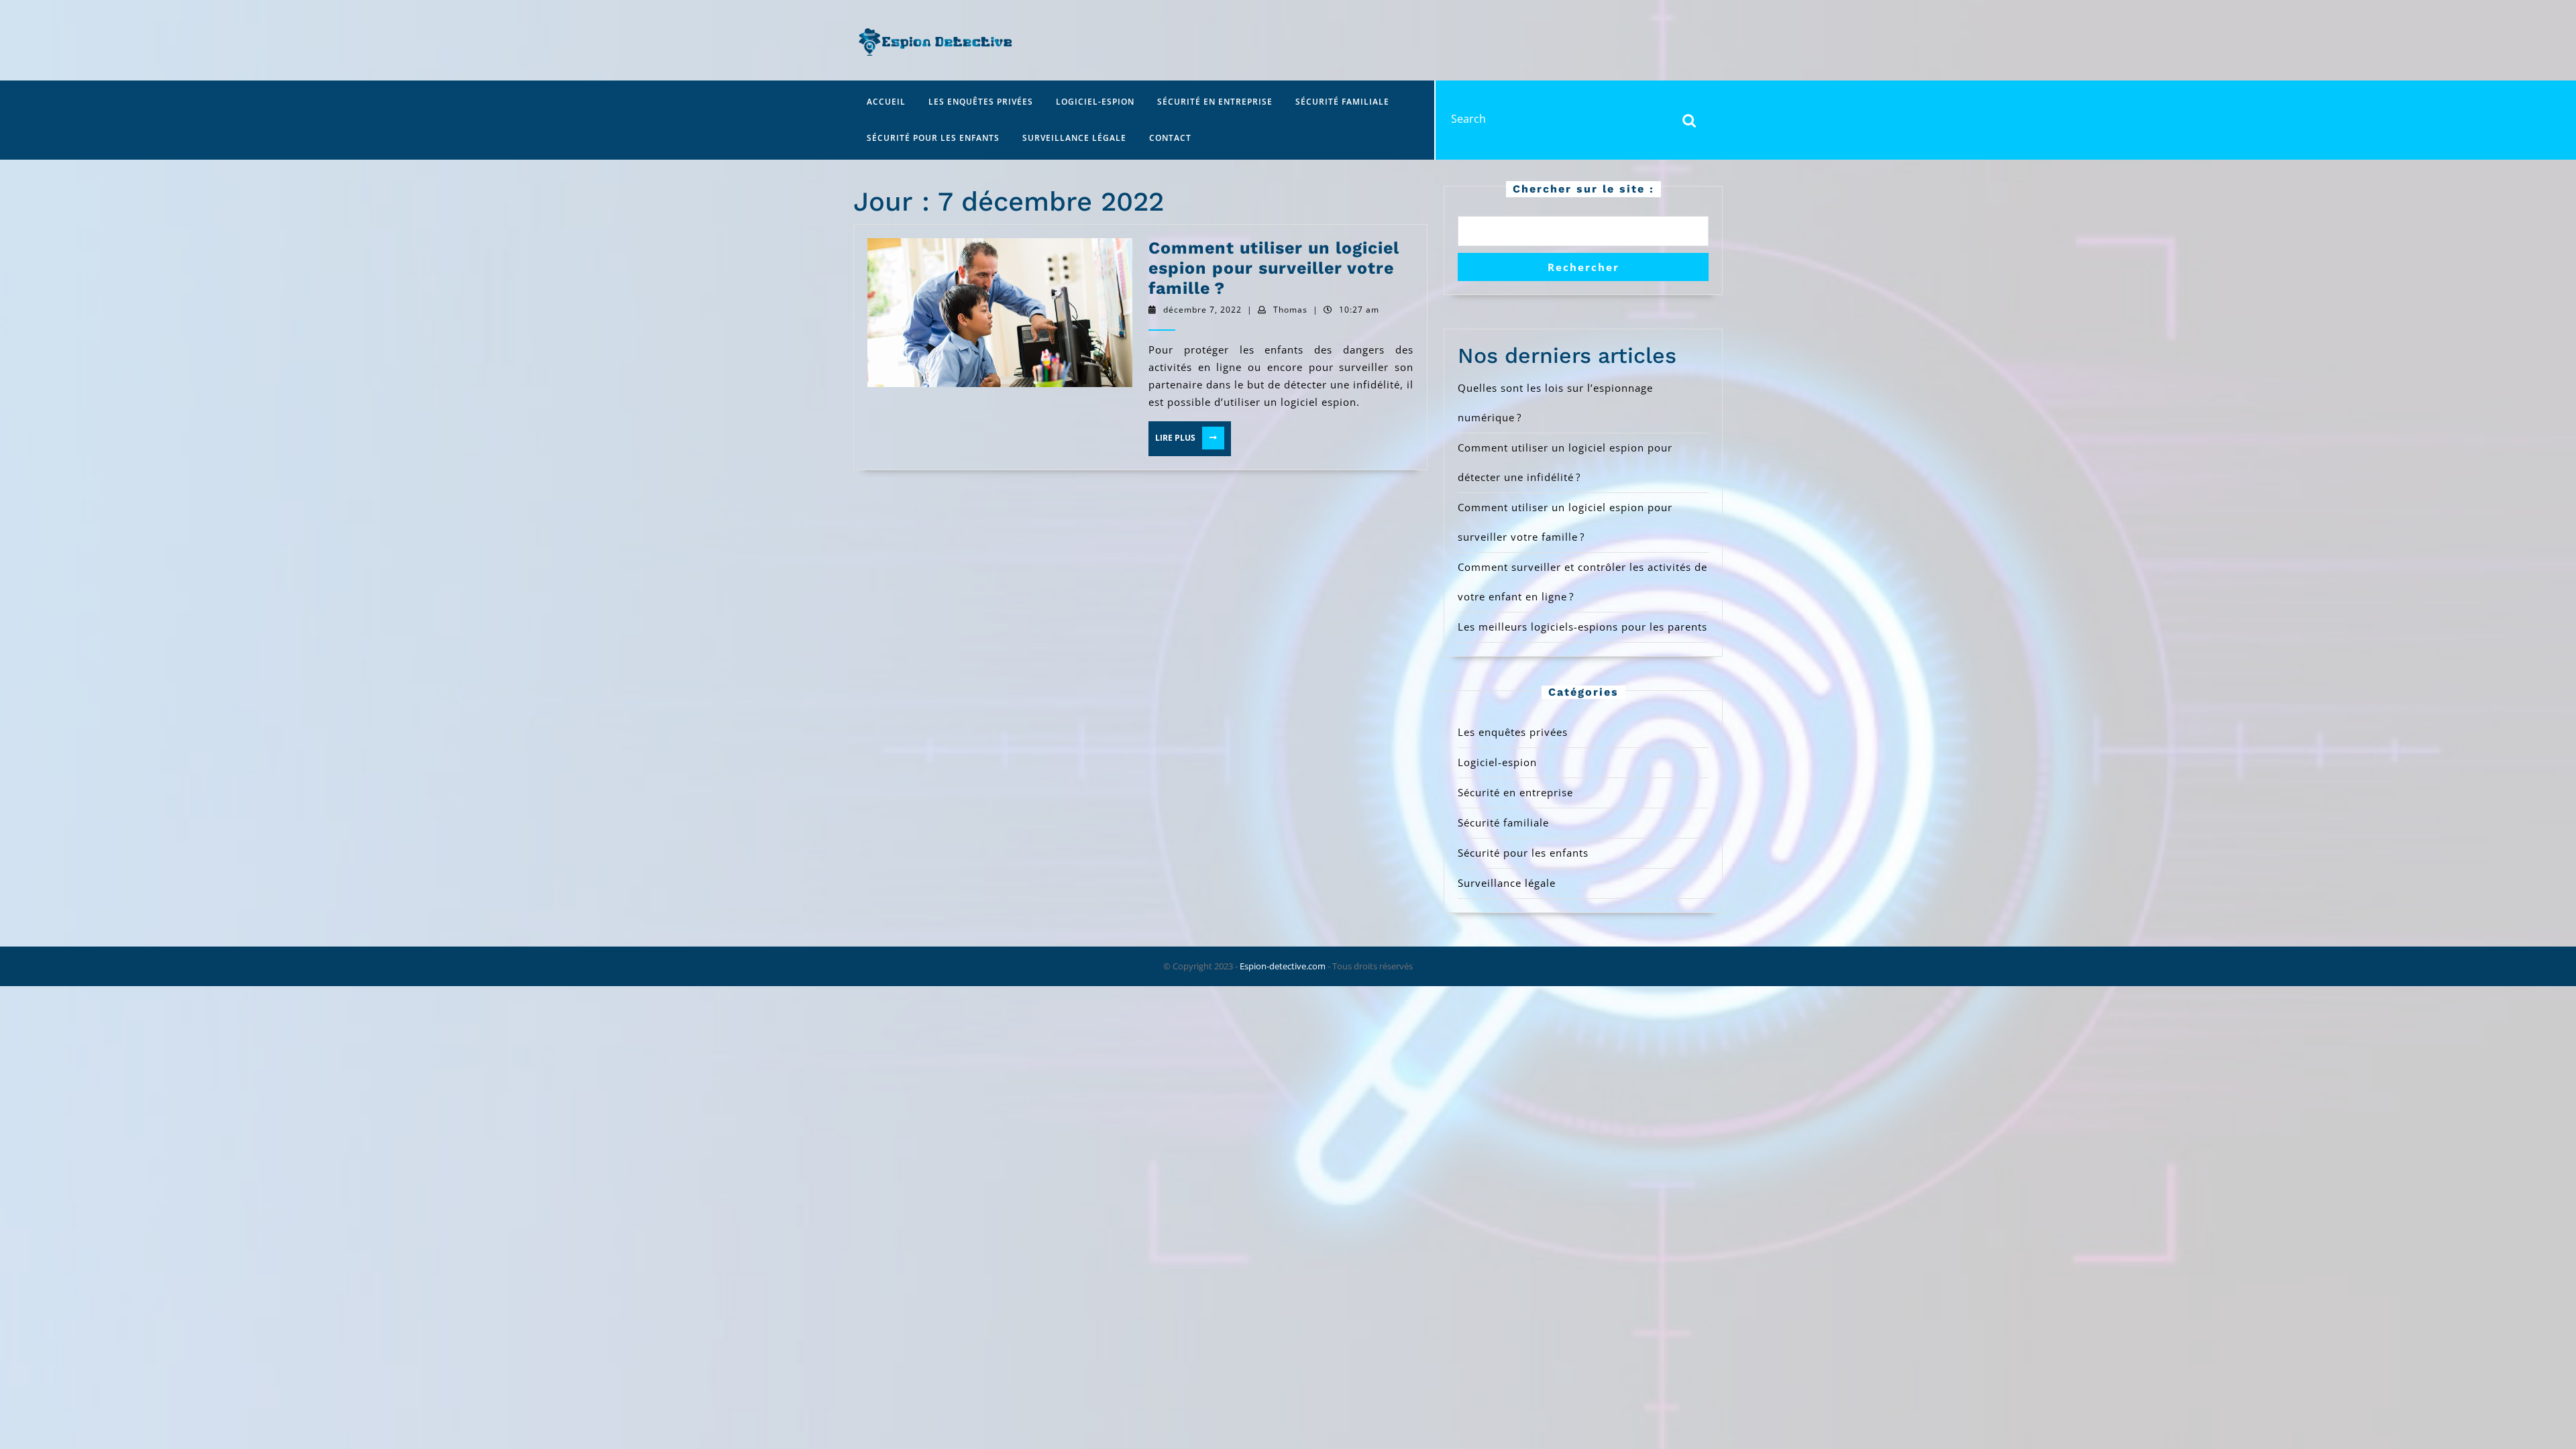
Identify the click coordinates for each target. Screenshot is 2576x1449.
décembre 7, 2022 (1202, 310)
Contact (1170, 138)
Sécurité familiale (1342, 102)
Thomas (1290, 310)
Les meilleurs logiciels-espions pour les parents (1582, 627)
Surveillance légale (1074, 138)
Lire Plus (1185, 438)
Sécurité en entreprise (1215, 102)
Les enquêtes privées (981, 102)
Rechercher (1584, 267)
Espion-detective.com (1283, 966)
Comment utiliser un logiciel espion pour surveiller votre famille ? (1274, 268)
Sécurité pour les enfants (933, 138)
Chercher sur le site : (1584, 189)
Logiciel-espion (1095, 102)
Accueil (886, 102)
